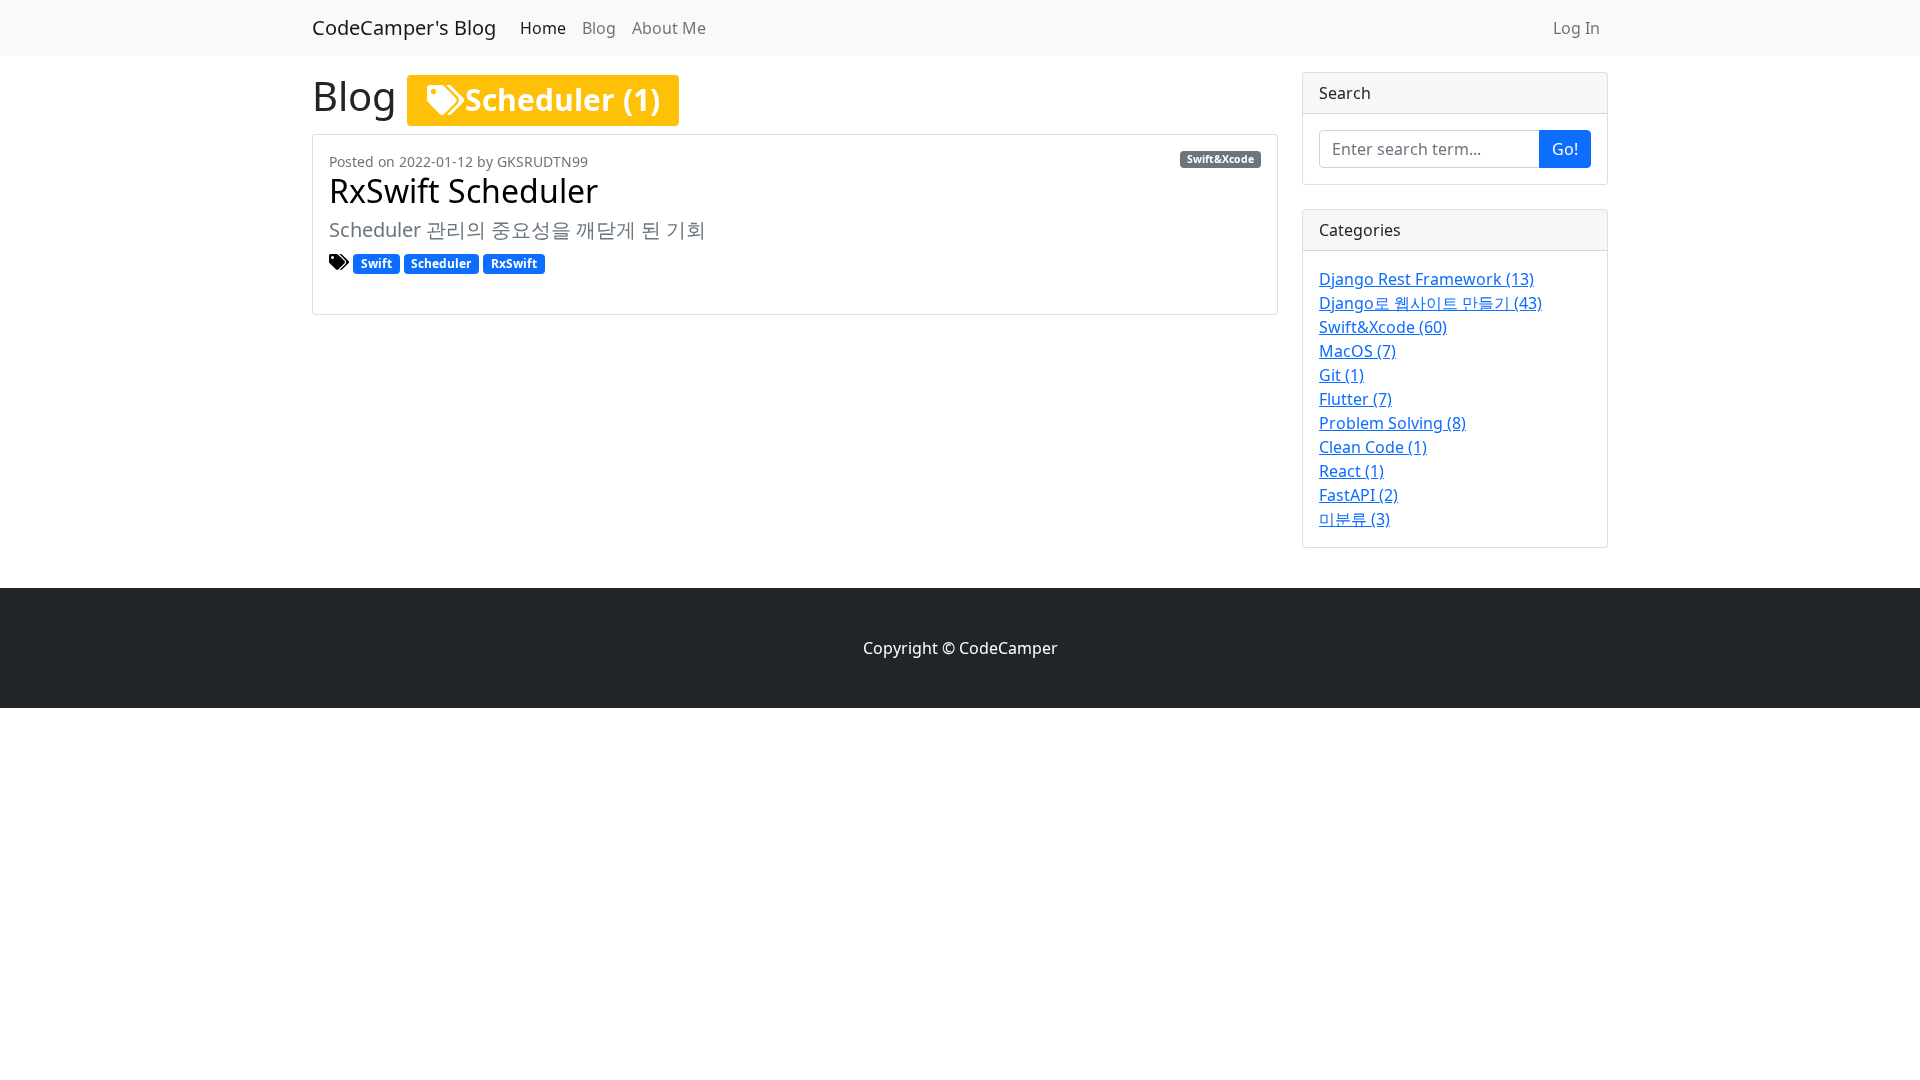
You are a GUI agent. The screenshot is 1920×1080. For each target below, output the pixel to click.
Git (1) (1341, 375)
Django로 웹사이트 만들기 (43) (1430, 303)
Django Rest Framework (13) (1426, 279)
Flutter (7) (1355, 399)
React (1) (1351, 471)
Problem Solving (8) (1392, 423)
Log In (1576, 28)
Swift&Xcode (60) (1383, 327)
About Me (669, 28)
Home (543, 28)
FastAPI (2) (1358, 495)
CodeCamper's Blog (404, 27)
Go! (1565, 149)
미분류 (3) (1354, 519)
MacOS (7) (1357, 351)
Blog (599, 28)
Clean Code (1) (1373, 447)
